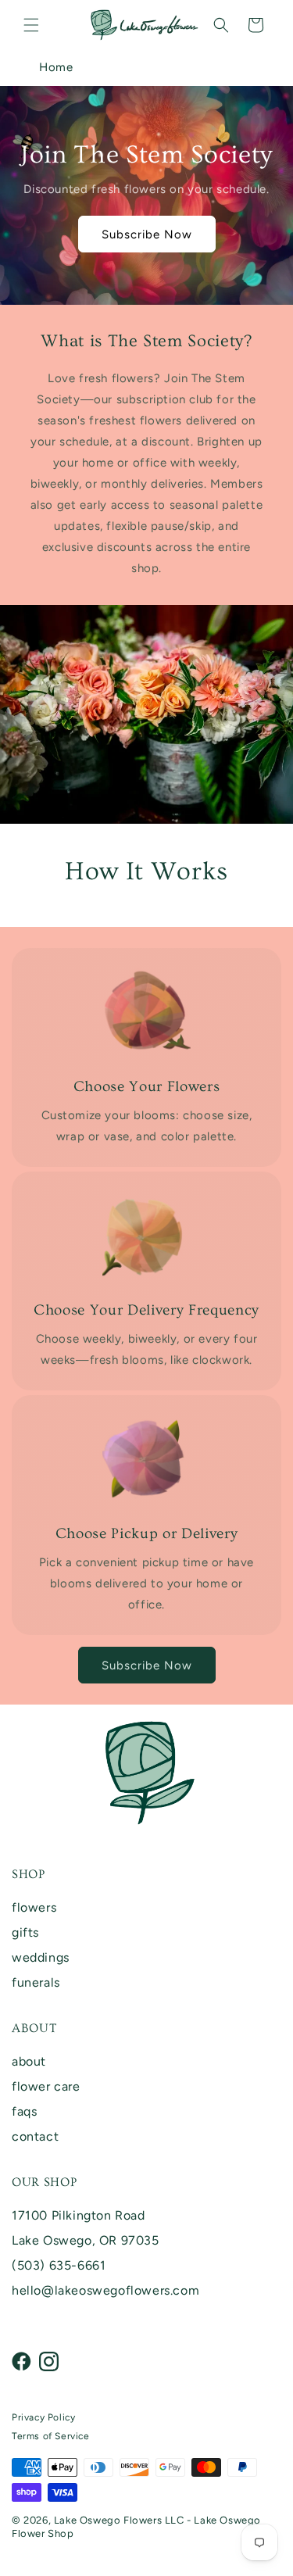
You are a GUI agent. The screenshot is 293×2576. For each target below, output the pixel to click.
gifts (25, 1932)
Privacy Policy (43, 2417)
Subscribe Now (147, 234)
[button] (31, 25)
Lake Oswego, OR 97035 (86, 2240)
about (29, 2061)
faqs (24, 2111)
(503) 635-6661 (59, 2265)
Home (56, 67)
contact (35, 2136)
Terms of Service (51, 2436)
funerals (36, 1982)
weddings (41, 1957)
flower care (46, 2086)
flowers (34, 1907)
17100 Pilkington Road (79, 2215)
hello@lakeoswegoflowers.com (105, 2290)
